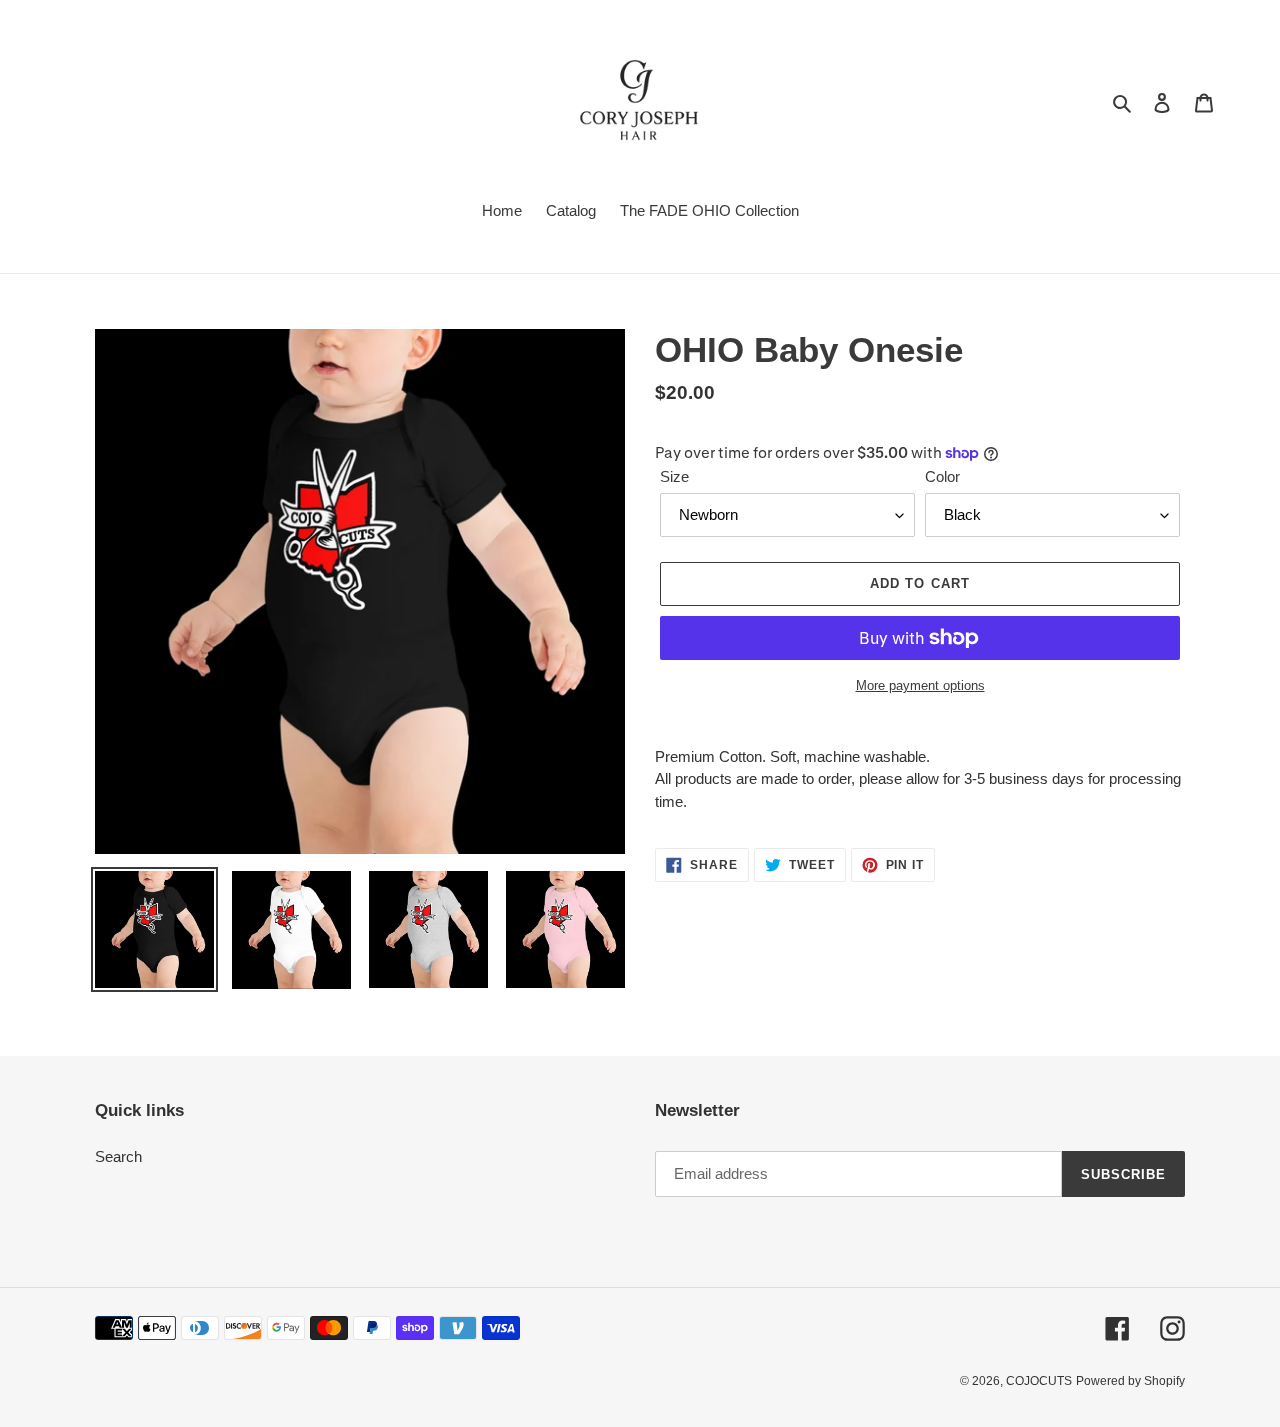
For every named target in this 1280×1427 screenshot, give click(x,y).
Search (118, 1156)
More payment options (920, 685)
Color (942, 476)
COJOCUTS (1039, 1381)
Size (674, 476)
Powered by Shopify (1130, 1381)
